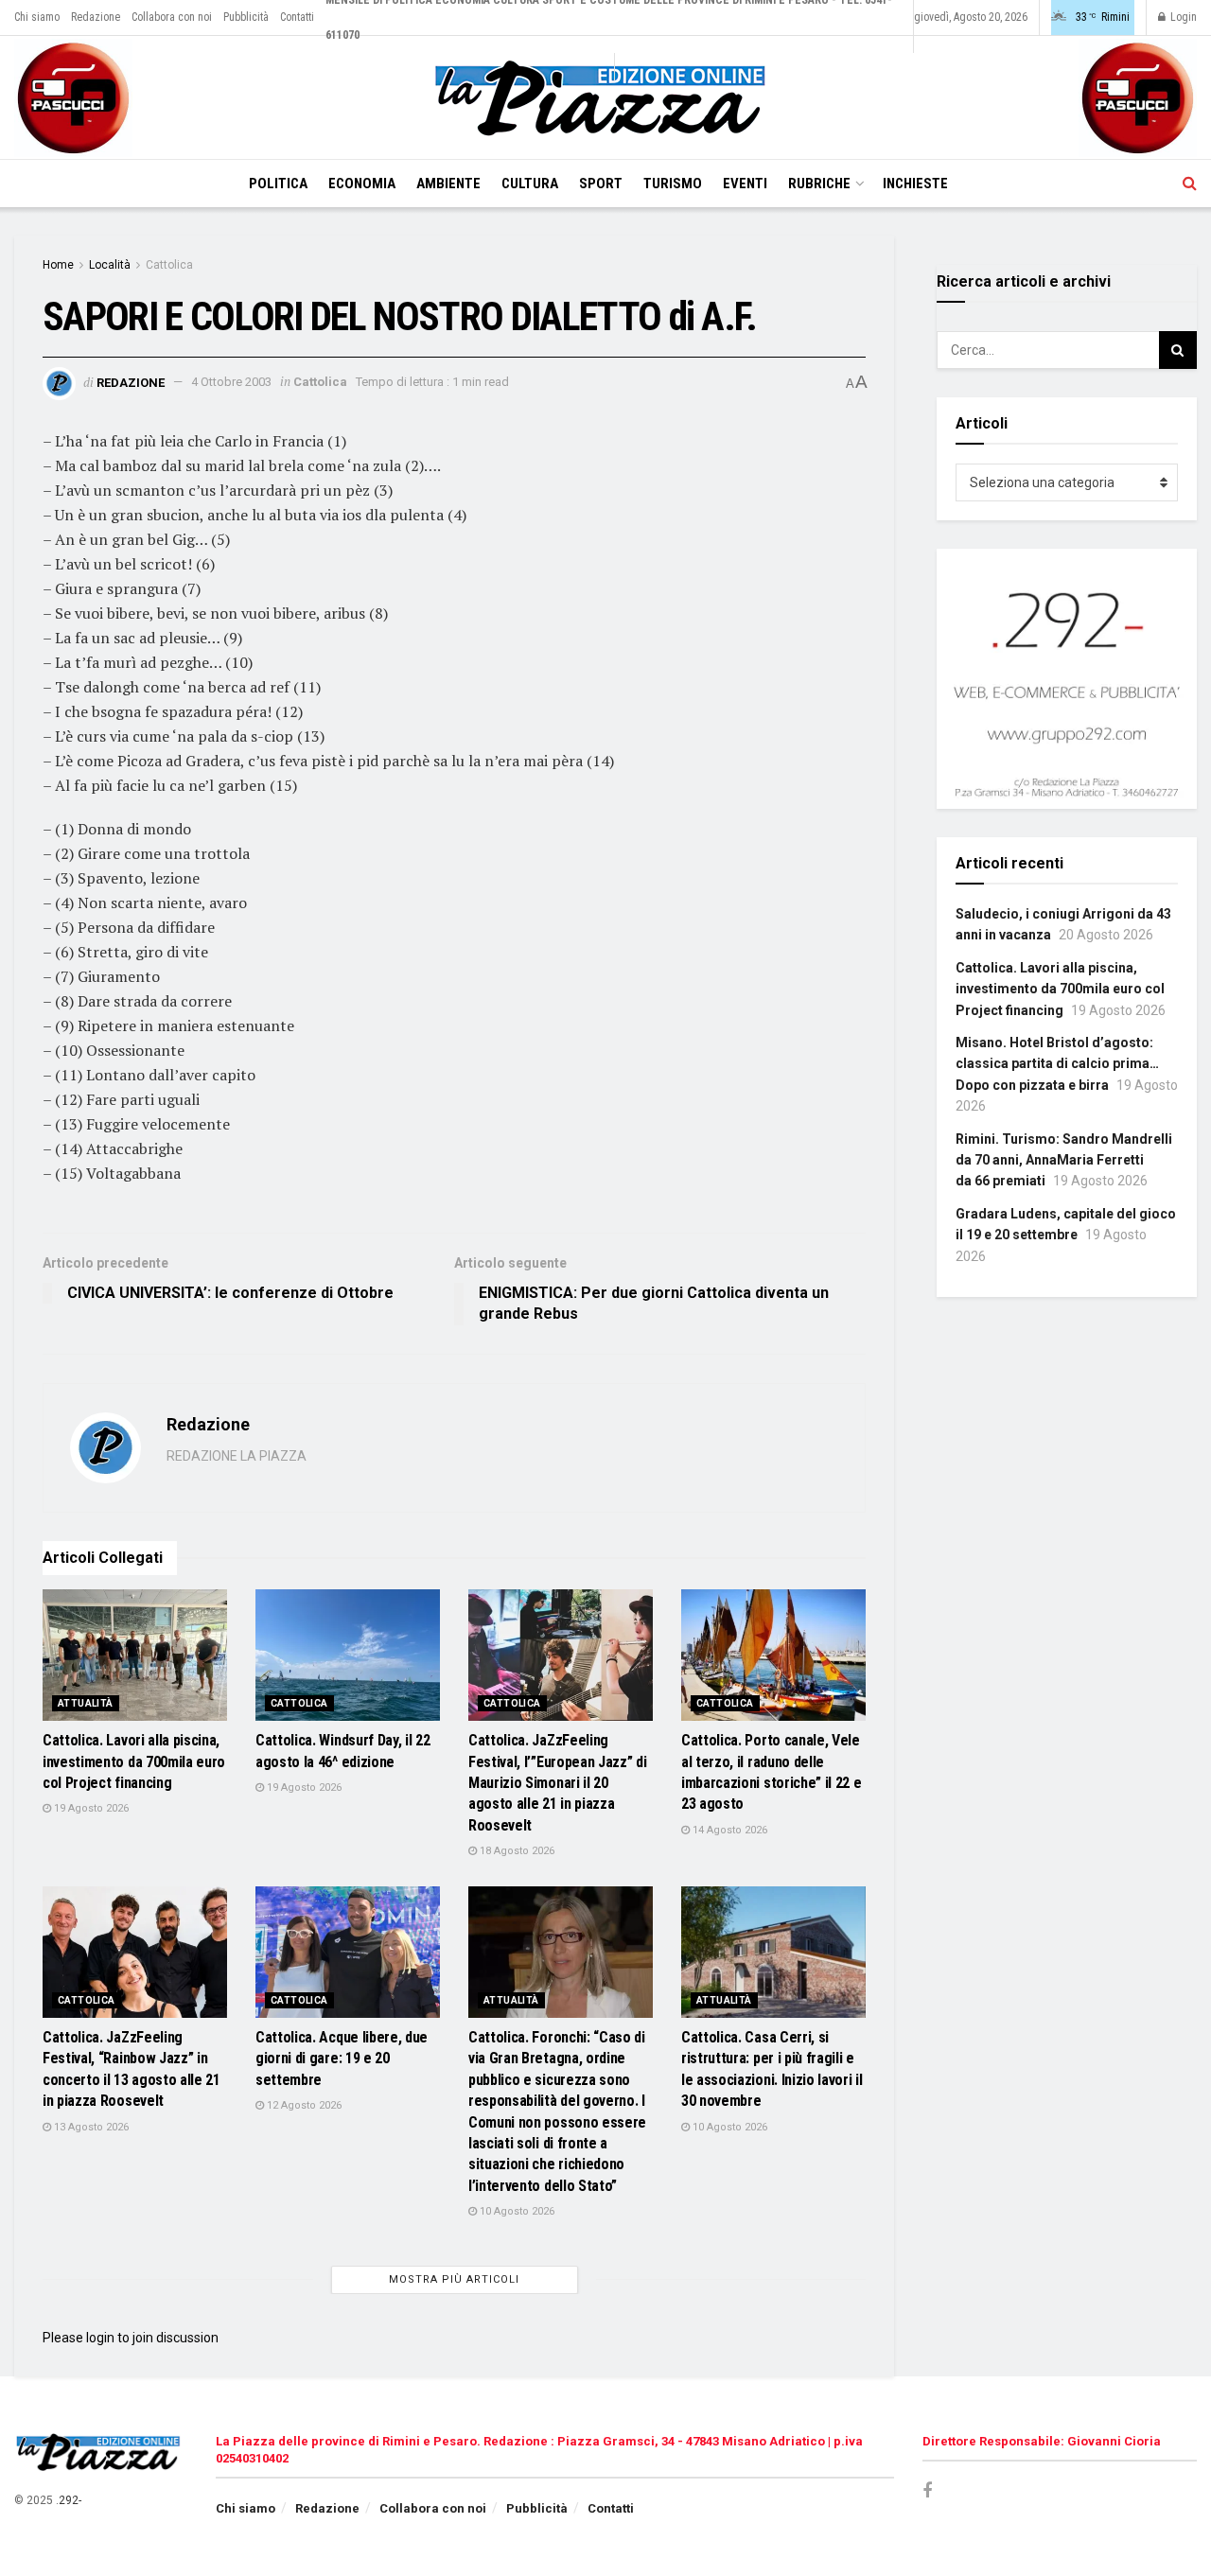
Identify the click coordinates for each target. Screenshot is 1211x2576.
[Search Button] (1190, 184)
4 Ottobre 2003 (231, 382)
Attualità (86, 1703)
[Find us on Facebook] (927, 2491)
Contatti (297, 17)
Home (58, 265)
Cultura (530, 184)
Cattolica (169, 265)
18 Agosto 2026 (516, 1851)
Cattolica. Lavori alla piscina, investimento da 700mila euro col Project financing (134, 1761)
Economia (362, 184)
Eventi (745, 184)
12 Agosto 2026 (303, 2105)
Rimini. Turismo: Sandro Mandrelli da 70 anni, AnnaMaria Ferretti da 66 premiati (1064, 1160)
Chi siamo (37, 17)
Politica (278, 184)
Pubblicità (246, 17)
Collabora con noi (172, 17)
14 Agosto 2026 (728, 1830)
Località (110, 265)
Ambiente (448, 184)
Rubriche (819, 184)
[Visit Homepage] (605, 98)
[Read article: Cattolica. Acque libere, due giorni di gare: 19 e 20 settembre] (348, 1952)
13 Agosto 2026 (90, 2127)
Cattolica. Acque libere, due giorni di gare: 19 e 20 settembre (342, 2059)
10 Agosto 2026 (516, 2211)
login (100, 2338)
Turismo (673, 184)
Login (1182, 17)
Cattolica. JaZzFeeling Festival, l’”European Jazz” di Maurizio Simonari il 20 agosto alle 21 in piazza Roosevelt (557, 1783)
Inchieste (915, 184)
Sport (601, 184)
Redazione (96, 17)
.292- (69, 2500)
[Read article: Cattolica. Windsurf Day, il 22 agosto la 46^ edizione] (348, 1655)
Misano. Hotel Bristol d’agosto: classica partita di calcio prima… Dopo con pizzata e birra (1057, 1064)
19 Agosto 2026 (90, 1808)
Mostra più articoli (454, 2279)
